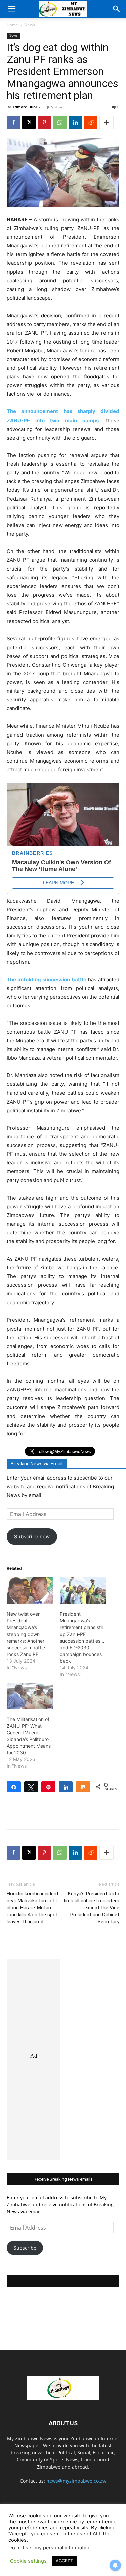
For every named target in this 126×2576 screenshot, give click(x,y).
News (30, 25)
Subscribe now (32, 1537)
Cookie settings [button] (28, 2561)
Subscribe (25, 2248)
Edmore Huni (25, 107)
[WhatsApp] (60, 122)
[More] (107, 122)
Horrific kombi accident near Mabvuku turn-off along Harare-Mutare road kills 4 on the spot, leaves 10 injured (33, 1908)
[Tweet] (31, 1787)
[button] (11, 9)
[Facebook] (13, 122)
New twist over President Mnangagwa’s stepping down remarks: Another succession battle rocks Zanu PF (26, 1634)
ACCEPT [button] (64, 2561)
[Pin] (48, 1787)
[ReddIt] (91, 122)
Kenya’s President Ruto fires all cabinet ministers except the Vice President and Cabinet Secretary (91, 1908)
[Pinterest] (44, 122)
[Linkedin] (75, 122)
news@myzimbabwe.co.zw (76, 2481)
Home (12, 25)
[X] (29, 122)
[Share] (14, 1787)
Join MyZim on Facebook (63, 2281)
